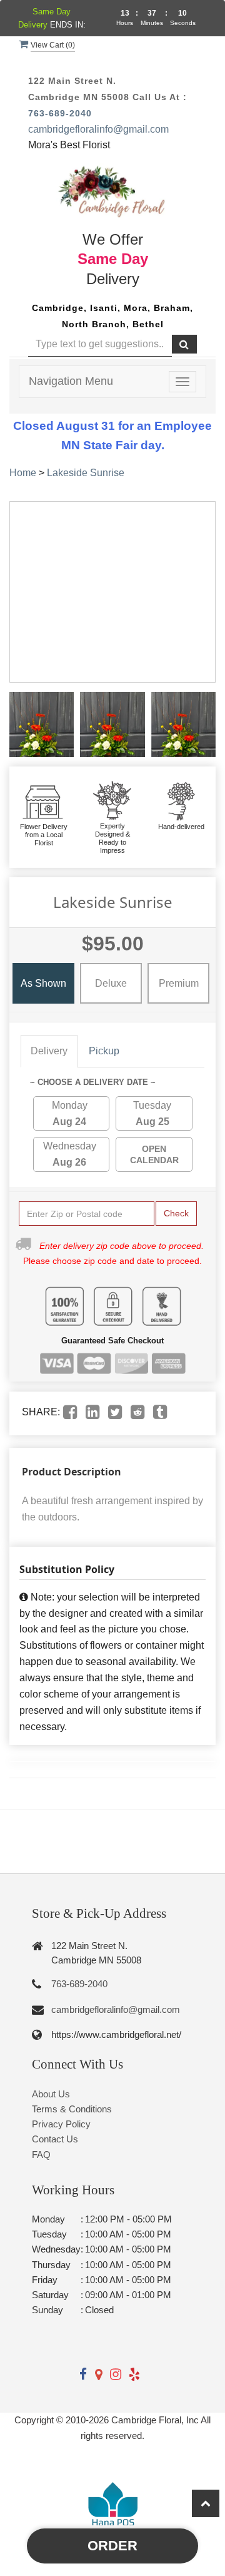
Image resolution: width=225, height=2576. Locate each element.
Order (112, 2546)
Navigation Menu (71, 381)
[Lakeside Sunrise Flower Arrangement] (42, 724)
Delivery (49, 1051)
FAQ (41, 2155)
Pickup (104, 1051)
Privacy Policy (61, 2124)
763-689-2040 (60, 113)
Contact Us (55, 2139)
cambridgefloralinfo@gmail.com (98, 129)
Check (176, 1213)
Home (23, 473)
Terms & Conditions (72, 2109)
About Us (51, 2094)
